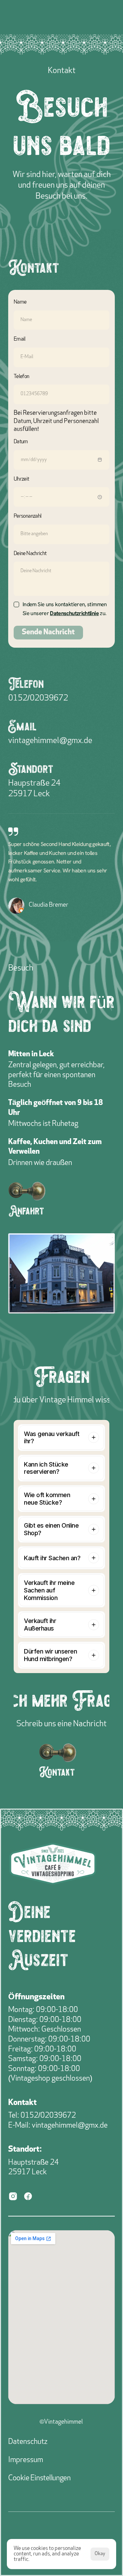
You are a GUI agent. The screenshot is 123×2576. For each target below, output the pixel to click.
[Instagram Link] (13, 2197)
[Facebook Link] (28, 2197)
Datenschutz (28, 2442)
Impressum (26, 2460)
